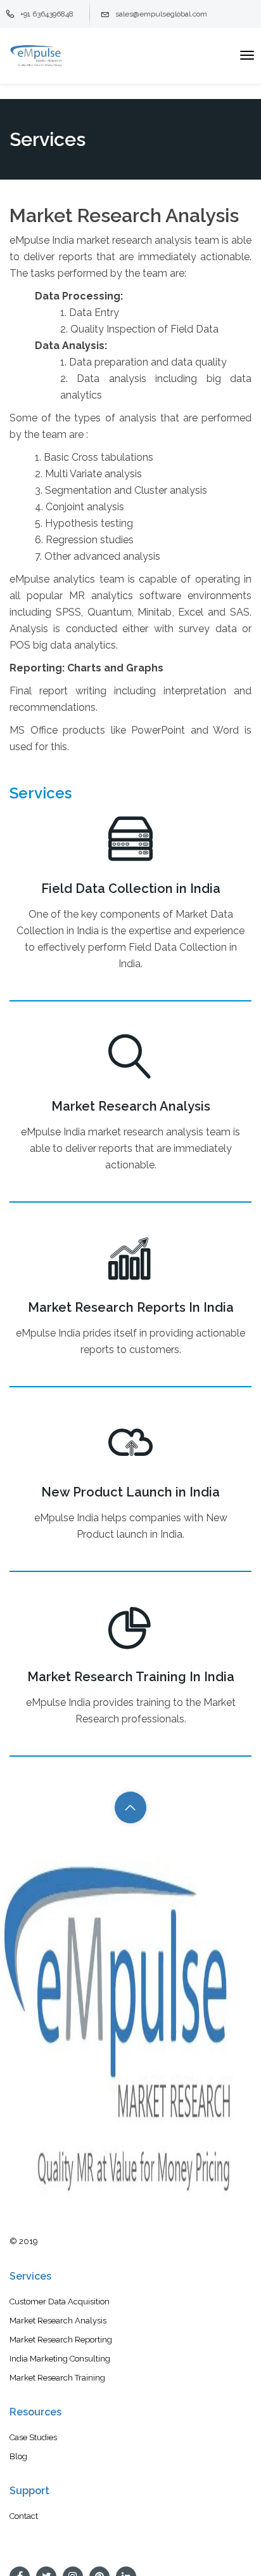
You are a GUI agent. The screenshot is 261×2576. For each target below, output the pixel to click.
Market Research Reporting (61, 2340)
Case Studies (33, 2437)
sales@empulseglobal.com (161, 14)
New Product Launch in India (130, 1492)
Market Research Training (57, 2378)
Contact (24, 2516)
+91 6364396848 (47, 14)
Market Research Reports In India (131, 1307)
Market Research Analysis (131, 1106)
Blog (18, 2456)
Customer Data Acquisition (60, 2302)
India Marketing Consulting (60, 2359)
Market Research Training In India (131, 1677)
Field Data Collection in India (131, 888)
